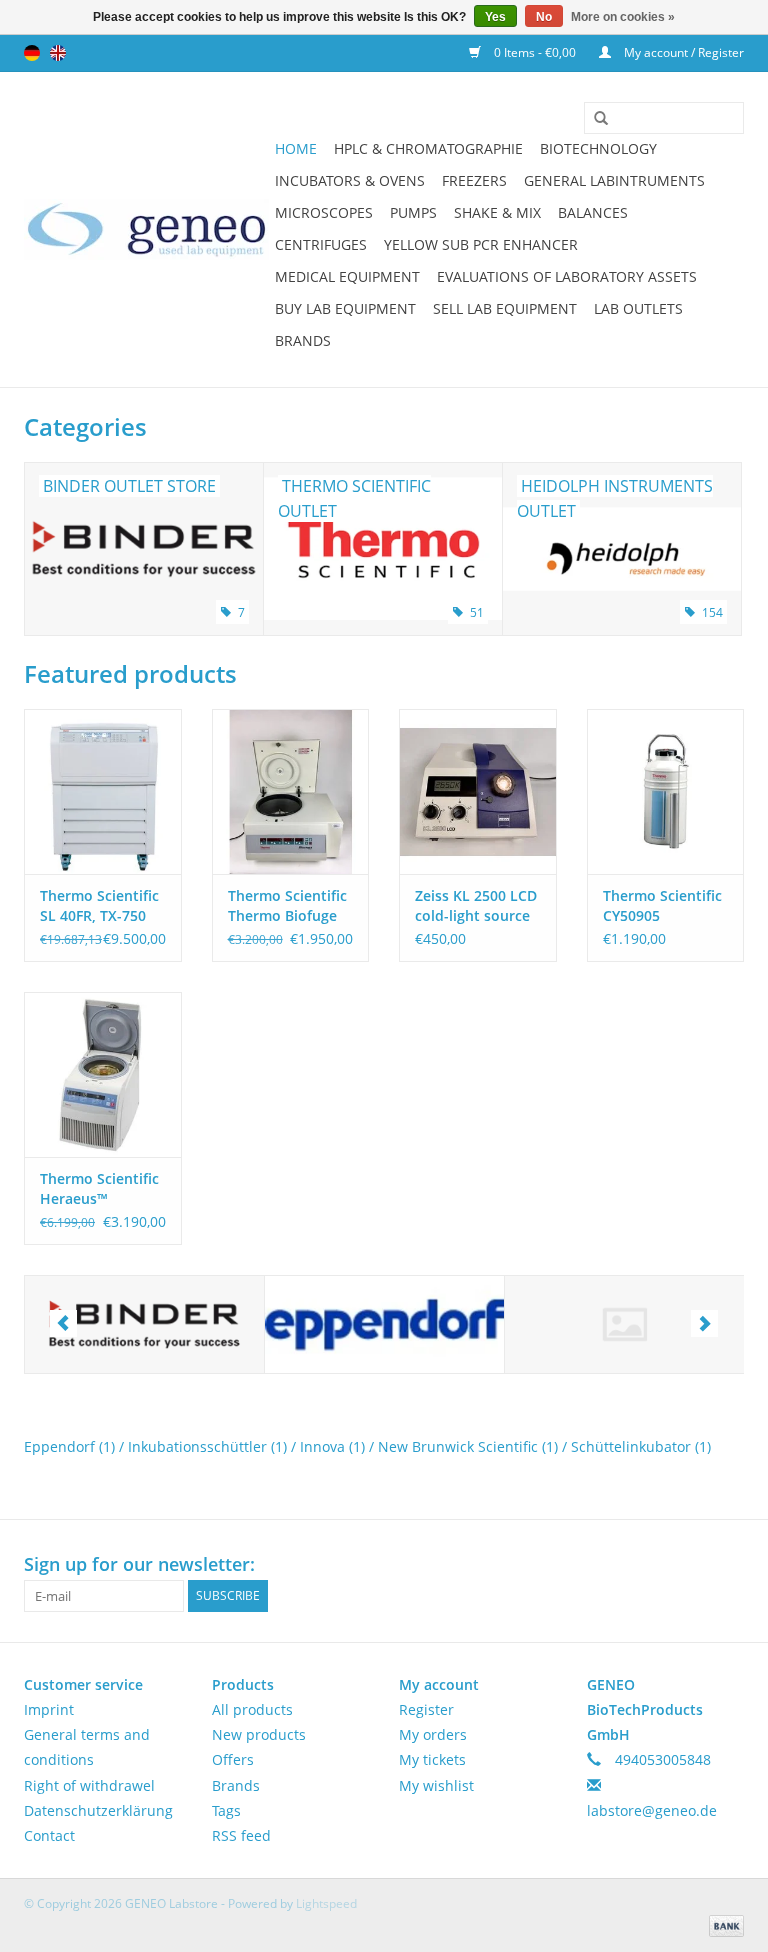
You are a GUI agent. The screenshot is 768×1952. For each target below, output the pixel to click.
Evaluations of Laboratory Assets (567, 276)
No (544, 17)
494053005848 (663, 1759)
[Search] (594, 119)
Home (296, 148)
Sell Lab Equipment (505, 308)
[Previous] (63, 1323)
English (58, 53)
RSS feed (241, 1835)
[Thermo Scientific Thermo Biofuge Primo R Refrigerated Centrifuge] (291, 791)
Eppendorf (69, 1446)
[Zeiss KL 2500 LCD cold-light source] (478, 791)
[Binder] (144, 1324)
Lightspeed (326, 1903)
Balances (593, 212)
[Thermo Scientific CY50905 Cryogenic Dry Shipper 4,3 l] (666, 791)
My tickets (432, 1759)
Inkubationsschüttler (207, 1446)
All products (252, 1709)
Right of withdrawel (89, 1785)
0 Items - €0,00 (535, 52)
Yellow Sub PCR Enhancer (481, 244)
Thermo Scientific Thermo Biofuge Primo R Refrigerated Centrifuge (287, 906)
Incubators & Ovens (350, 180)
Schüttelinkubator (641, 1446)
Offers (233, 1759)
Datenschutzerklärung (98, 1810)
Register (426, 1709)
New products (259, 1734)
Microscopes (324, 212)
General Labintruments (614, 180)
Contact (49, 1835)
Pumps (413, 212)
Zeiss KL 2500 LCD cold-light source (476, 905)
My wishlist (436, 1785)
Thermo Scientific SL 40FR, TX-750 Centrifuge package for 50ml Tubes (99, 906)
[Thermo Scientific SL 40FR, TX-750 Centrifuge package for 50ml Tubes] (103, 791)
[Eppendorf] (384, 1324)
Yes (495, 17)
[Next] (704, 1323)
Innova (332, 1446)
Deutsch (32, 53)
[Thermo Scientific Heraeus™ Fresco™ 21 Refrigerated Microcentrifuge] (103, 1074)
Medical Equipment (347, 276)
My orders (433, 1734)
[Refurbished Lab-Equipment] (146, 229)
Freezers (474, 180)
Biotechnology (598, 148)
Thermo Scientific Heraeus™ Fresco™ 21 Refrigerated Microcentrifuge (99, 1189)
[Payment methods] (723, 1924)
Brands (303, 340)
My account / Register (682, 52)
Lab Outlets (638, 308)
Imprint (49, 1709)
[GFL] (624, 1324)
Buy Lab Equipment (345, 308)
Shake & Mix (497, 212)
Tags (226, 1810)
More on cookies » (623, 17)
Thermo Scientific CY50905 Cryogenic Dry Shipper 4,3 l (662, 906)
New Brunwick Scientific (468, 1446)
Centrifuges (321, 244)
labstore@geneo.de (652, 1810)
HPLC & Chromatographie (428, 148)
